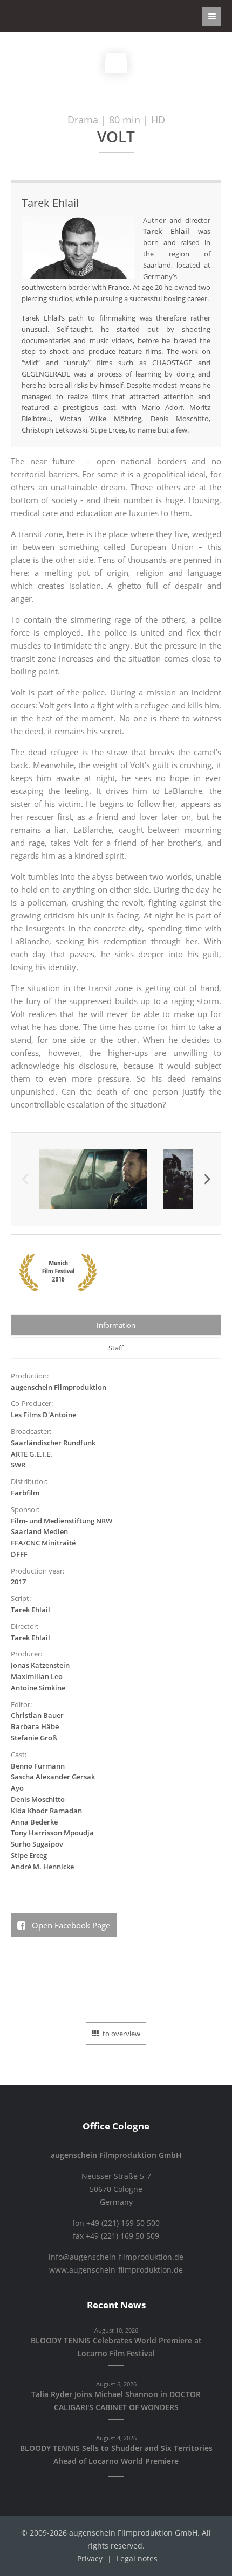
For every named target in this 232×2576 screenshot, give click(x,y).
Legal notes (137, 2559)
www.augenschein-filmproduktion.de (116, 2270)
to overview (121, 2034)
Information (116, 1325)
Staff (116, 1348)
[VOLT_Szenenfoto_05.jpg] (93, 1179)
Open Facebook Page (70, 1925)
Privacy (90, 2559)
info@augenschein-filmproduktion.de (116, 2257)
